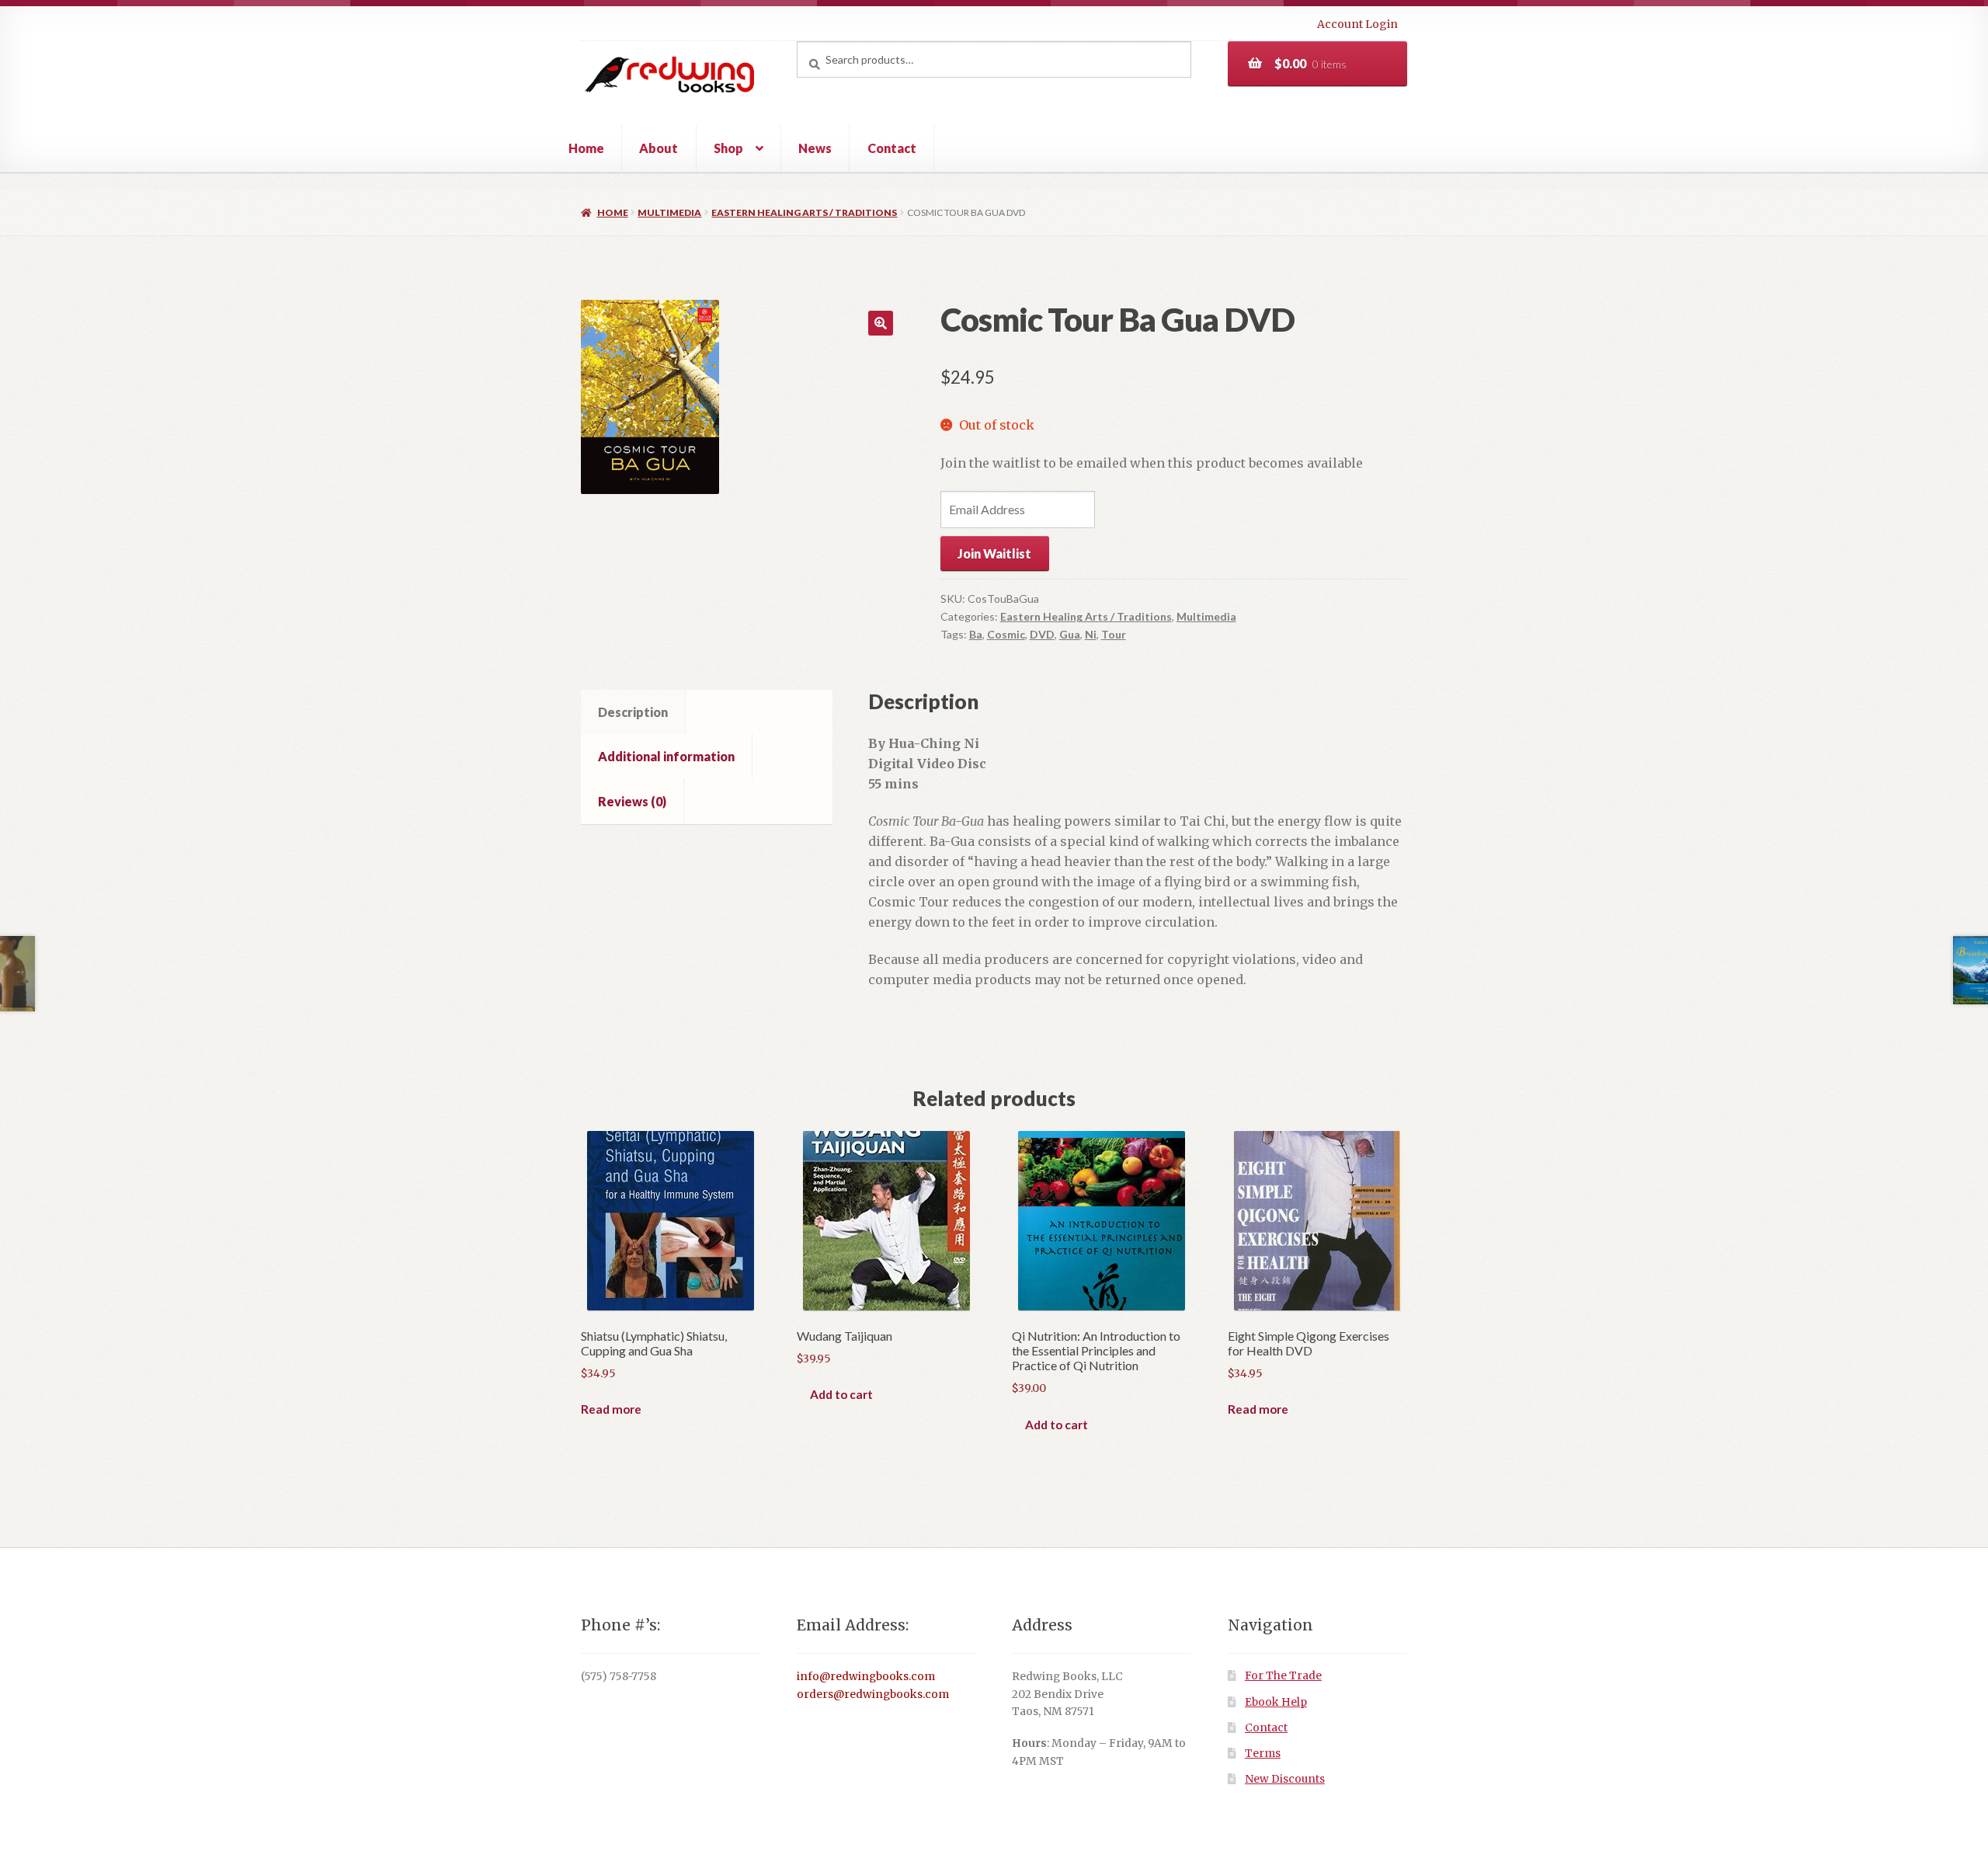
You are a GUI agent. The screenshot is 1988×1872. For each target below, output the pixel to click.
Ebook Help (1276, 1702)
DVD (1042, 634)
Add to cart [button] (841, 1394)
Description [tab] (633, 712)
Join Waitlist (994, 553)
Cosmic (1006, 634)
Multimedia (669, 212)
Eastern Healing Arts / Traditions (804, 212)
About (659, 148)
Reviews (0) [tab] (632, 801)
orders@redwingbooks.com (873, 1695)
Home (586, 148)
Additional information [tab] (666, 756)
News (815, 148)
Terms (1263, 1754)
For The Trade (1283, 1676)
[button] (881, 323)
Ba (976, 634)
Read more (611, 1409)
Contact (892, 148)
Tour (1114, 634)
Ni (1091, 634)
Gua (1070, 634)
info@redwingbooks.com (866, 1677)
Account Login (1357, 24)
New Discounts (1285, 1779)
